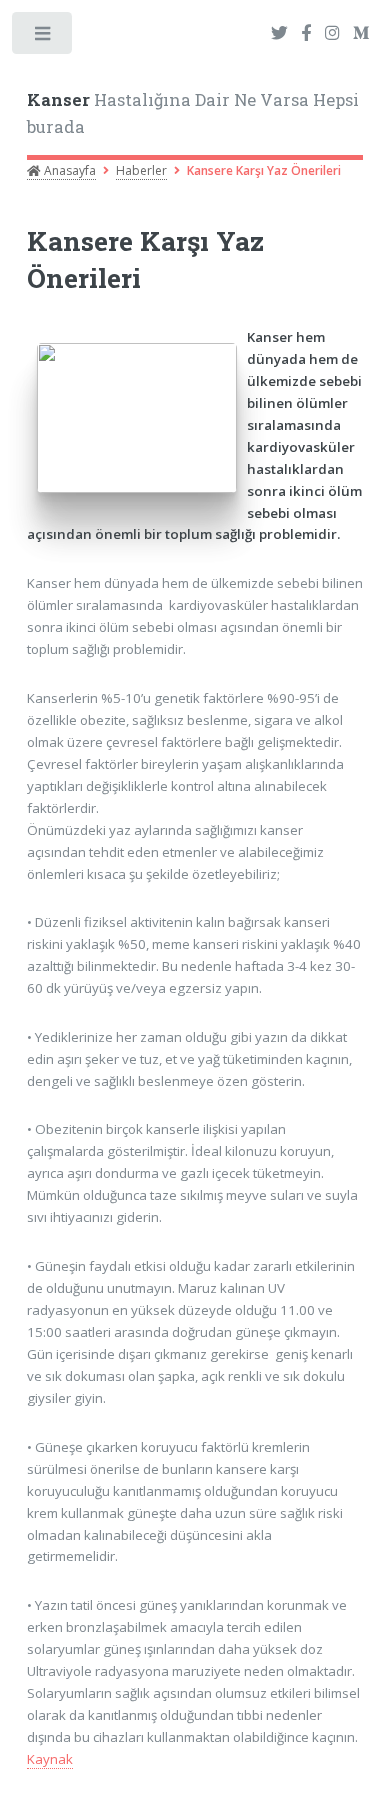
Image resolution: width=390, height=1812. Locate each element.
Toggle (43, 37)
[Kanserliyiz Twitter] (279, 34)
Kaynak (50, 1759)
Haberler (141, 170)
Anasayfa (68, 170)
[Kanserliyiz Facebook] (306, 34)
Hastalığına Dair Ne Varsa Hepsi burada (193, 114)
